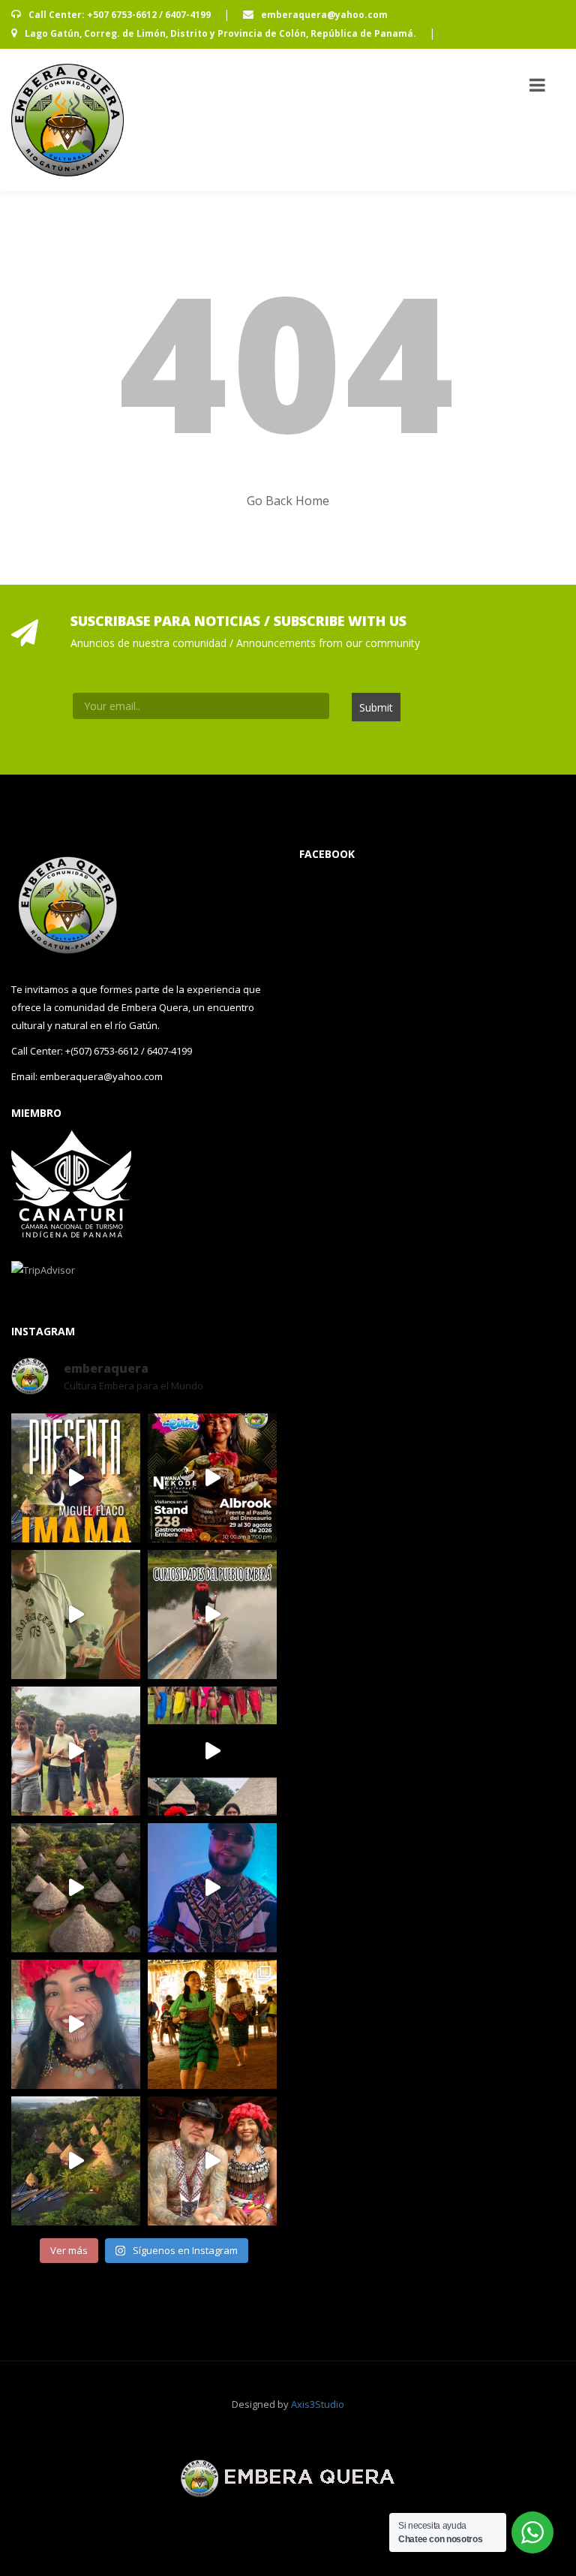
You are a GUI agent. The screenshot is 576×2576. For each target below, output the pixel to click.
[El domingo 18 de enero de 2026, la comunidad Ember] (212, 2024)
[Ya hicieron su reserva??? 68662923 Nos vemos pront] (76, 2161)
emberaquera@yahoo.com (323, 15)
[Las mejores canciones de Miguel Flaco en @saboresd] (76, 1478)
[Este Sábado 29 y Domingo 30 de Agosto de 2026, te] (212, 1478)
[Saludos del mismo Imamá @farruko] (212, 1888)
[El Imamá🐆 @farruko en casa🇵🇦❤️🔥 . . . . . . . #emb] (76, 1615)
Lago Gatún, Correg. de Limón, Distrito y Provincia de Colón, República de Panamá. (220, 33)
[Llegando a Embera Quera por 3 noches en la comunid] (76, 1751)
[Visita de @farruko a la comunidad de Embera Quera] (212, 2161)
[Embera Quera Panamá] (67, 120)
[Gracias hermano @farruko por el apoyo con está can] (212, 1751)
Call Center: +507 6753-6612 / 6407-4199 (120, 15)
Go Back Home (288, 501)
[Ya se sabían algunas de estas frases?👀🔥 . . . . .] (76, 2024)
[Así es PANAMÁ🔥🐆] (76, 1888)
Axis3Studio (318, 2404)
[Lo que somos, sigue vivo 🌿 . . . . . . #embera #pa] (212, 1615)
